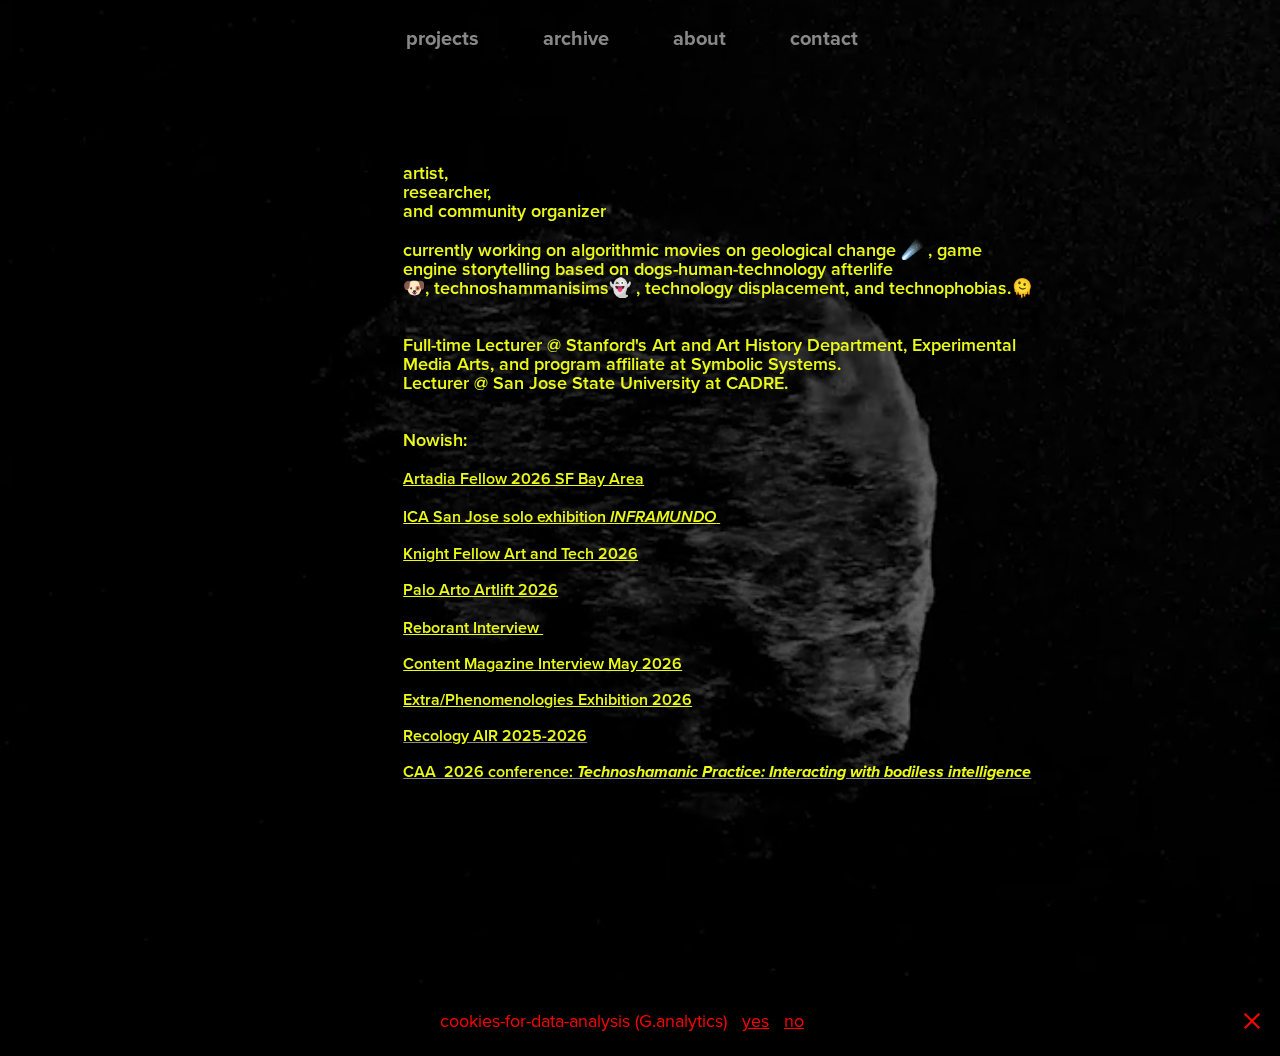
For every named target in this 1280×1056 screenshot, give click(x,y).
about (699, 37)
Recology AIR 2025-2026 (495, 735)
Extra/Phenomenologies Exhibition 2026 (547, 699)
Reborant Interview (473, 627)
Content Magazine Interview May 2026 (542, 663)
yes (755, 1020)
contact (824, 37)
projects (442, 37)
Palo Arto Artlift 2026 (480, 589)
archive (576, 37)
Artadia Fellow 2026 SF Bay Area (523, 478)
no (794, 1020)
